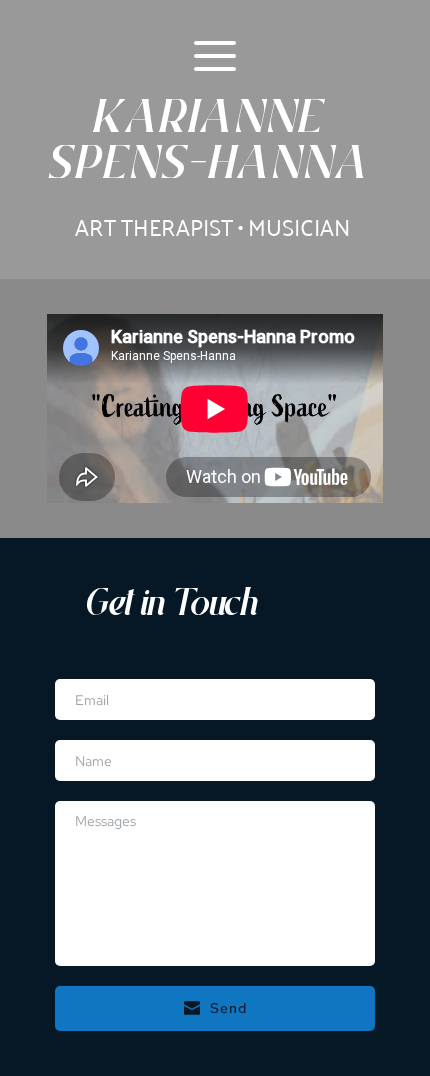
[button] (215, 56)
